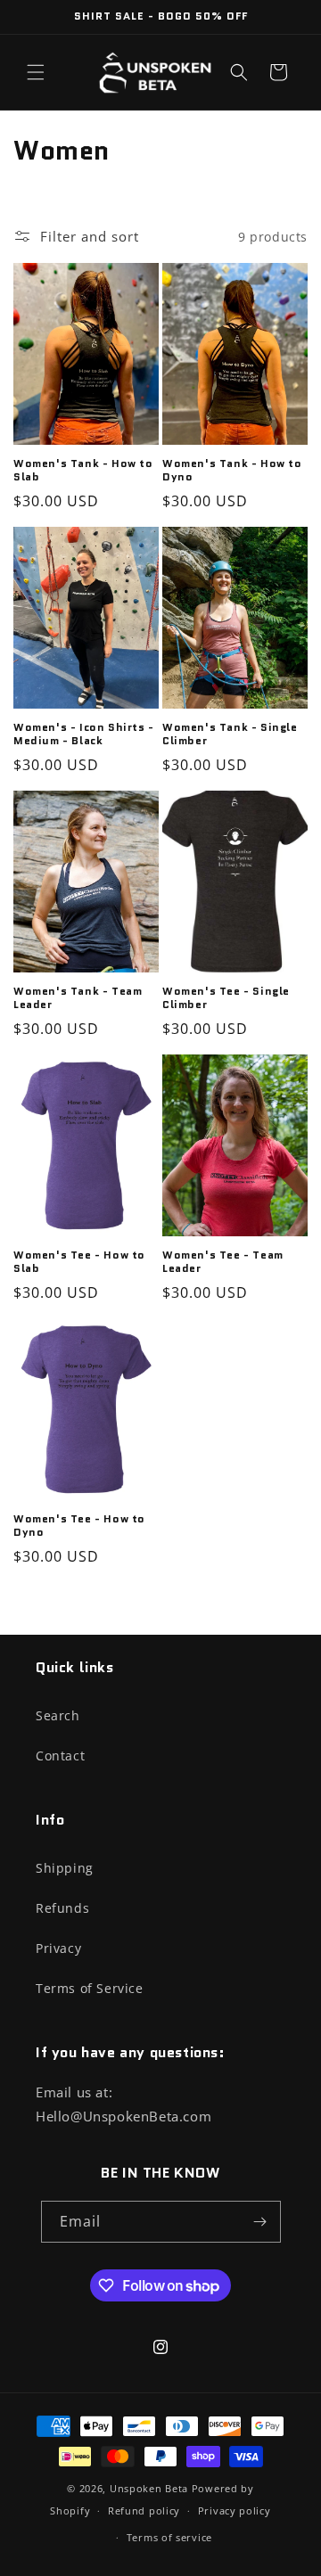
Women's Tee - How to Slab (79, 1262)
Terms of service (169, 2537)
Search (58, 1715)
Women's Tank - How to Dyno (232, 470)
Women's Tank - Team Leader (78, 998)
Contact (60, 1756)
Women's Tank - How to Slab (83, 470)
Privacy (58, 1948)
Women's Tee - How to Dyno (79, 1526)
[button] (36, 72)
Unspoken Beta (149, 2488)
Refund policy (144, 2510)
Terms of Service (90, 1988)
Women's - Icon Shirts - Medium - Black (84, 734)
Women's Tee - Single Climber (226, 998)
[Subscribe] (260, 2222)
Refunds (62, 1908)
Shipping (65, 1868)
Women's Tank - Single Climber (230, 734)
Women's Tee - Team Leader (223, 1262)
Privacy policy (235, 2510)
